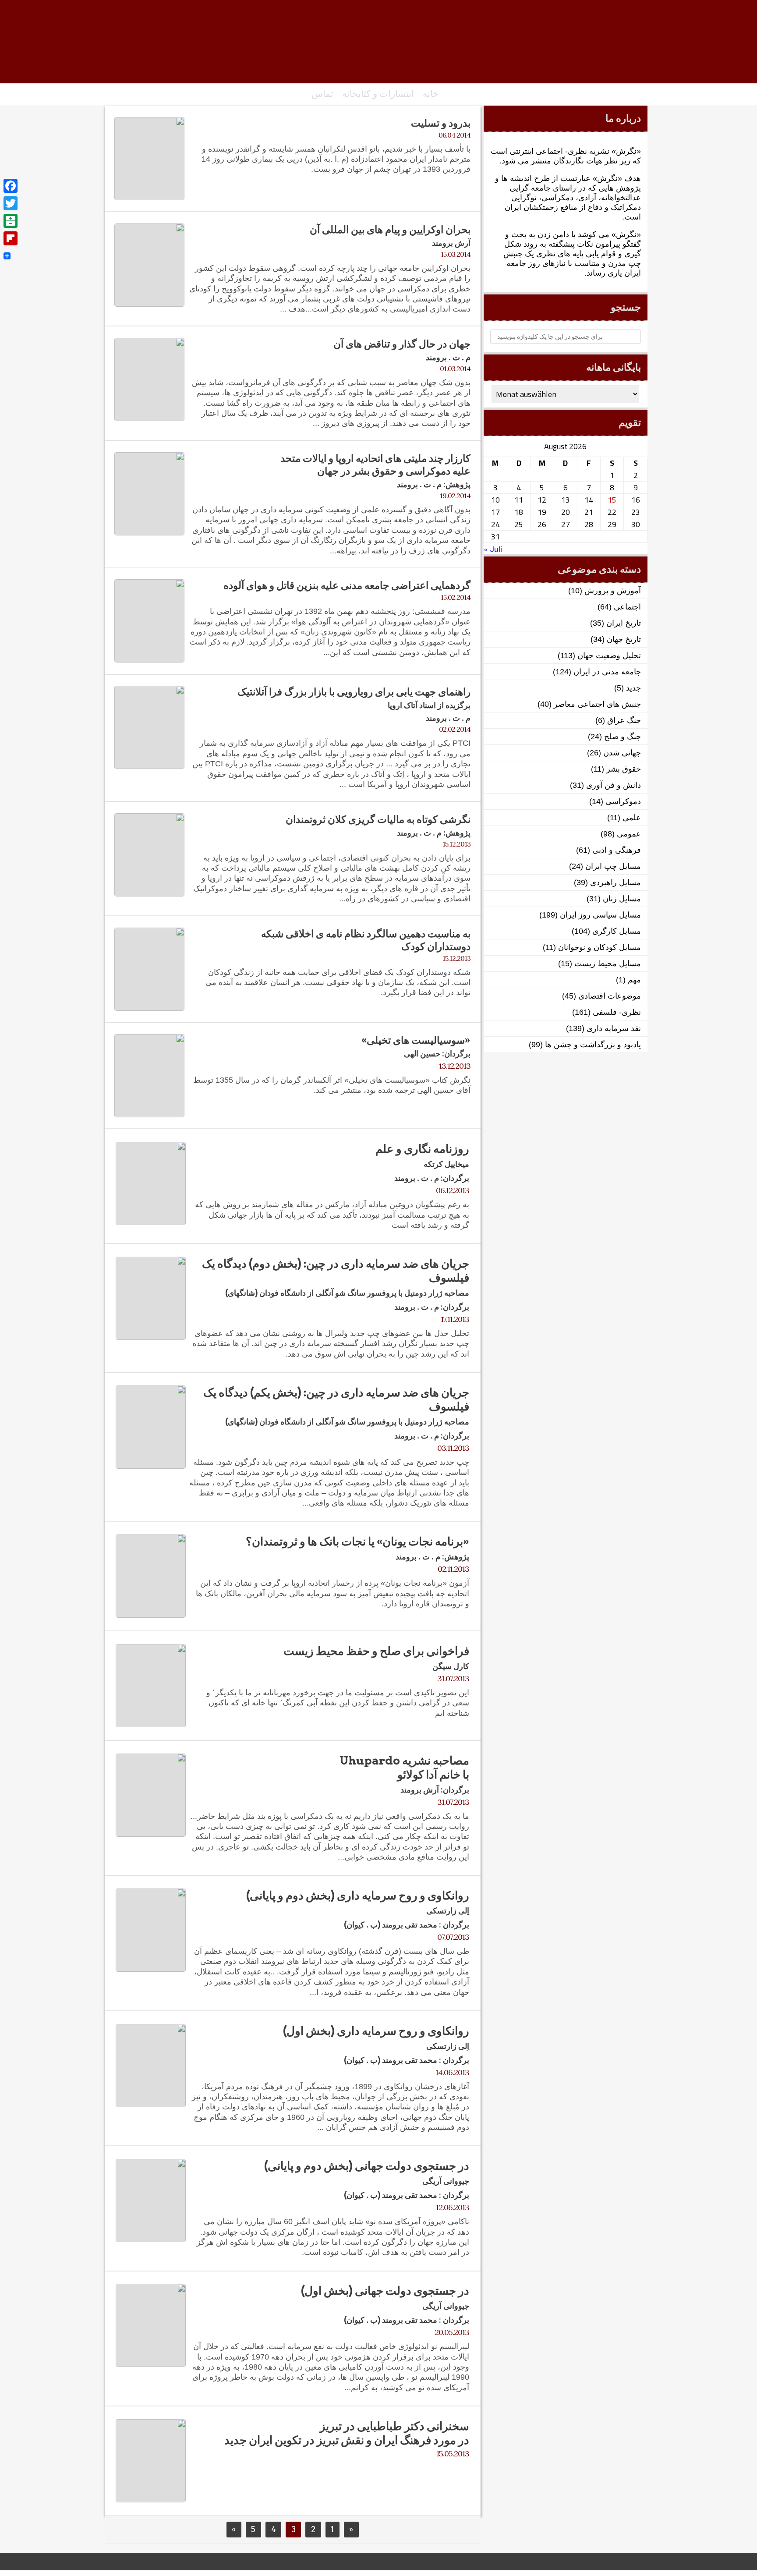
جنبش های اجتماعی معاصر (597, 704)
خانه (431, 94)
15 (612, 500)
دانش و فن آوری (614, 785)
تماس (322, 94)
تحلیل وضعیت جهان (609, 656)
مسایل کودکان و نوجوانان (600, 947)
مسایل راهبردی (616, 882)
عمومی (629, 834)
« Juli (493, 549)
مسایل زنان (622, 899)
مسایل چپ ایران (613, 866)
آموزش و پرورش (613, 591)
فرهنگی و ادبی (617, 850)
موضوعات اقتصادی (610, 996)
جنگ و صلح (623, 737)
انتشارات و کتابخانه (378, 94)
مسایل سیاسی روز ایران (600, 915)
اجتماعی (627, 607)
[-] (378, 46)
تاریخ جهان (624, 639)
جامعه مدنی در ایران (607, 672)
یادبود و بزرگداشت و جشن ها (593, 1045)
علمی (632, 818)
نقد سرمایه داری (614, 1028)
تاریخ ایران (624, 623)
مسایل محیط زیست (608, 964)
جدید (633, 688)
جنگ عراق (624, 720)
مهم (634, 980)
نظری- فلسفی (617, 1012)
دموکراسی (623, 801)
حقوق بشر (624, 769)
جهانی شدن (622, 753)
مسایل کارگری (617, 931)
